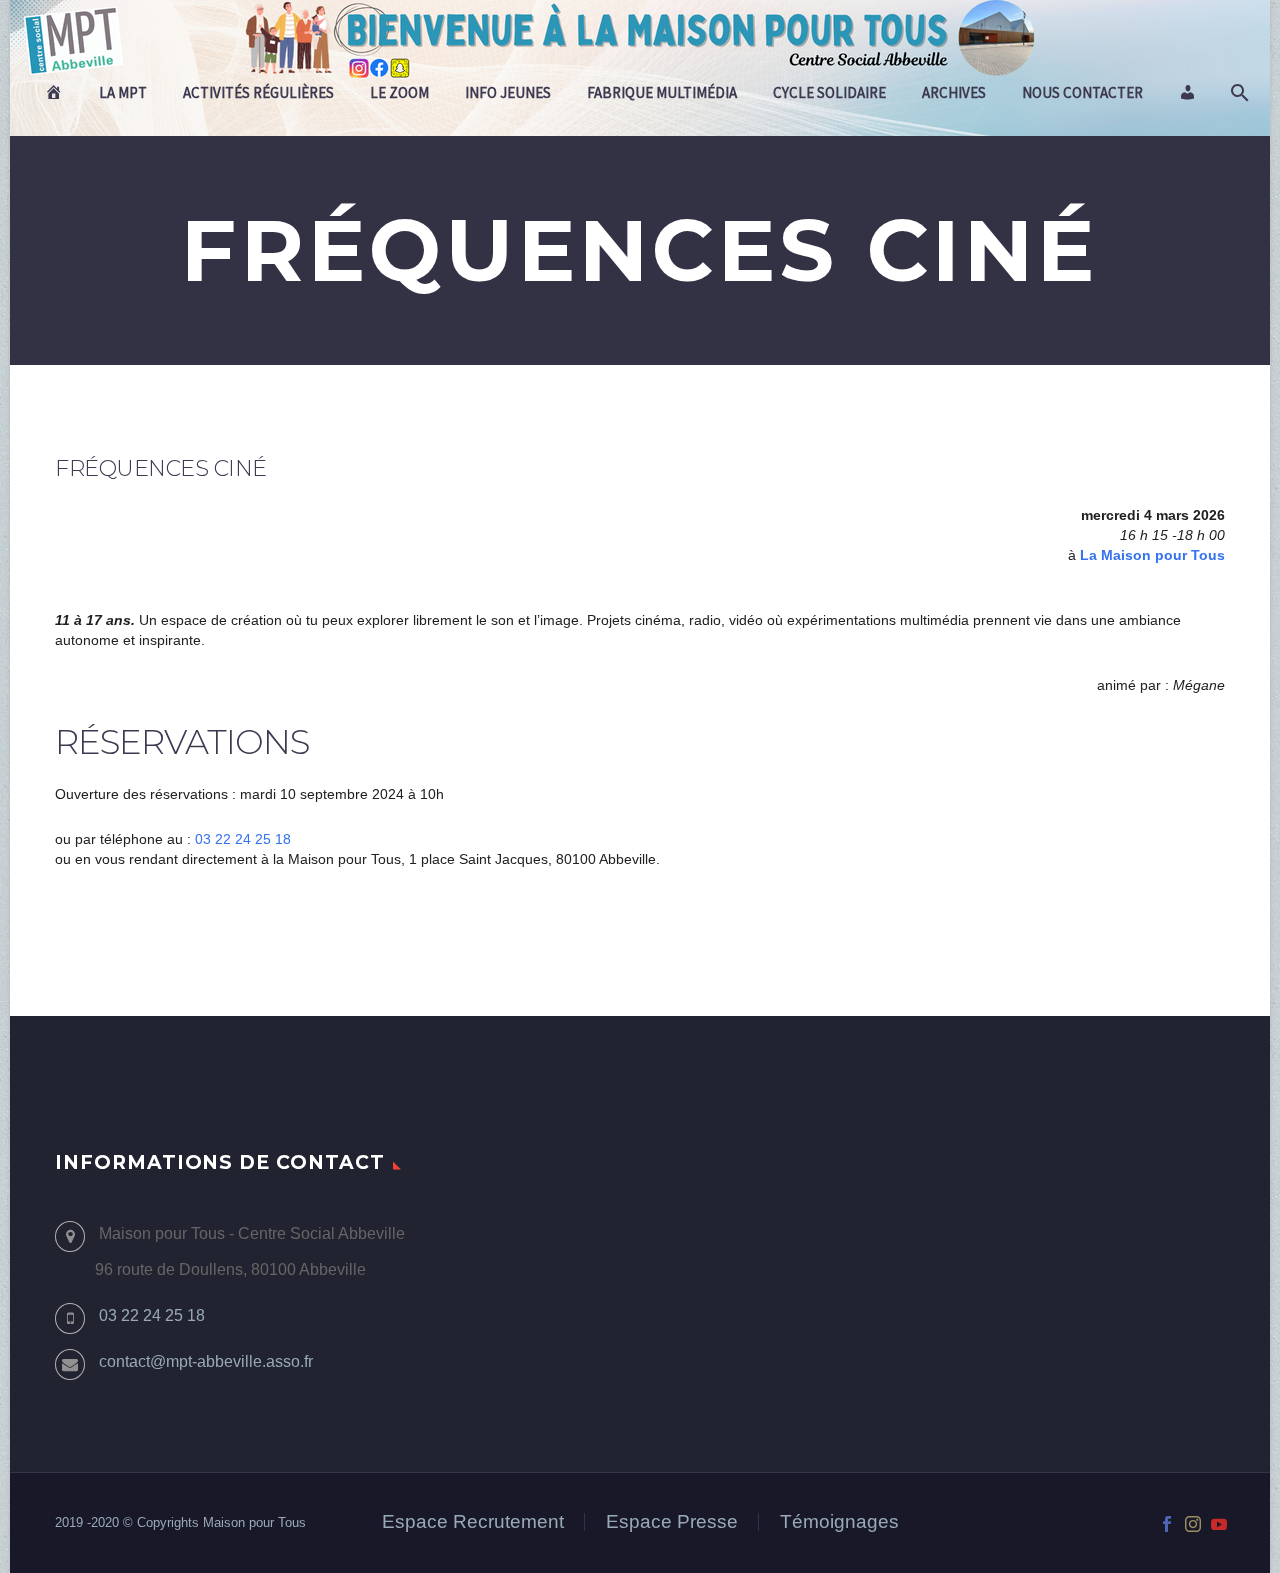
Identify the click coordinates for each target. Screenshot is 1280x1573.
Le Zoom (399, 92)
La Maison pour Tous (1152, 555)
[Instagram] (1193, 1524)
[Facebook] (1167, 1524)
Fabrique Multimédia (662, 92)
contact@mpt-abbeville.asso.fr (206, 1361)
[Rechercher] (1237, 93)
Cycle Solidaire (829, 92)
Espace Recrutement (473, 1522)
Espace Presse (672, 1522)
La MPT (123, 92)
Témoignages (839, 1522)
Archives (954, 92)
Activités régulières (258, 92)
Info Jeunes (508, 92)
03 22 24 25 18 (243, 839)
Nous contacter (1082, 92)
